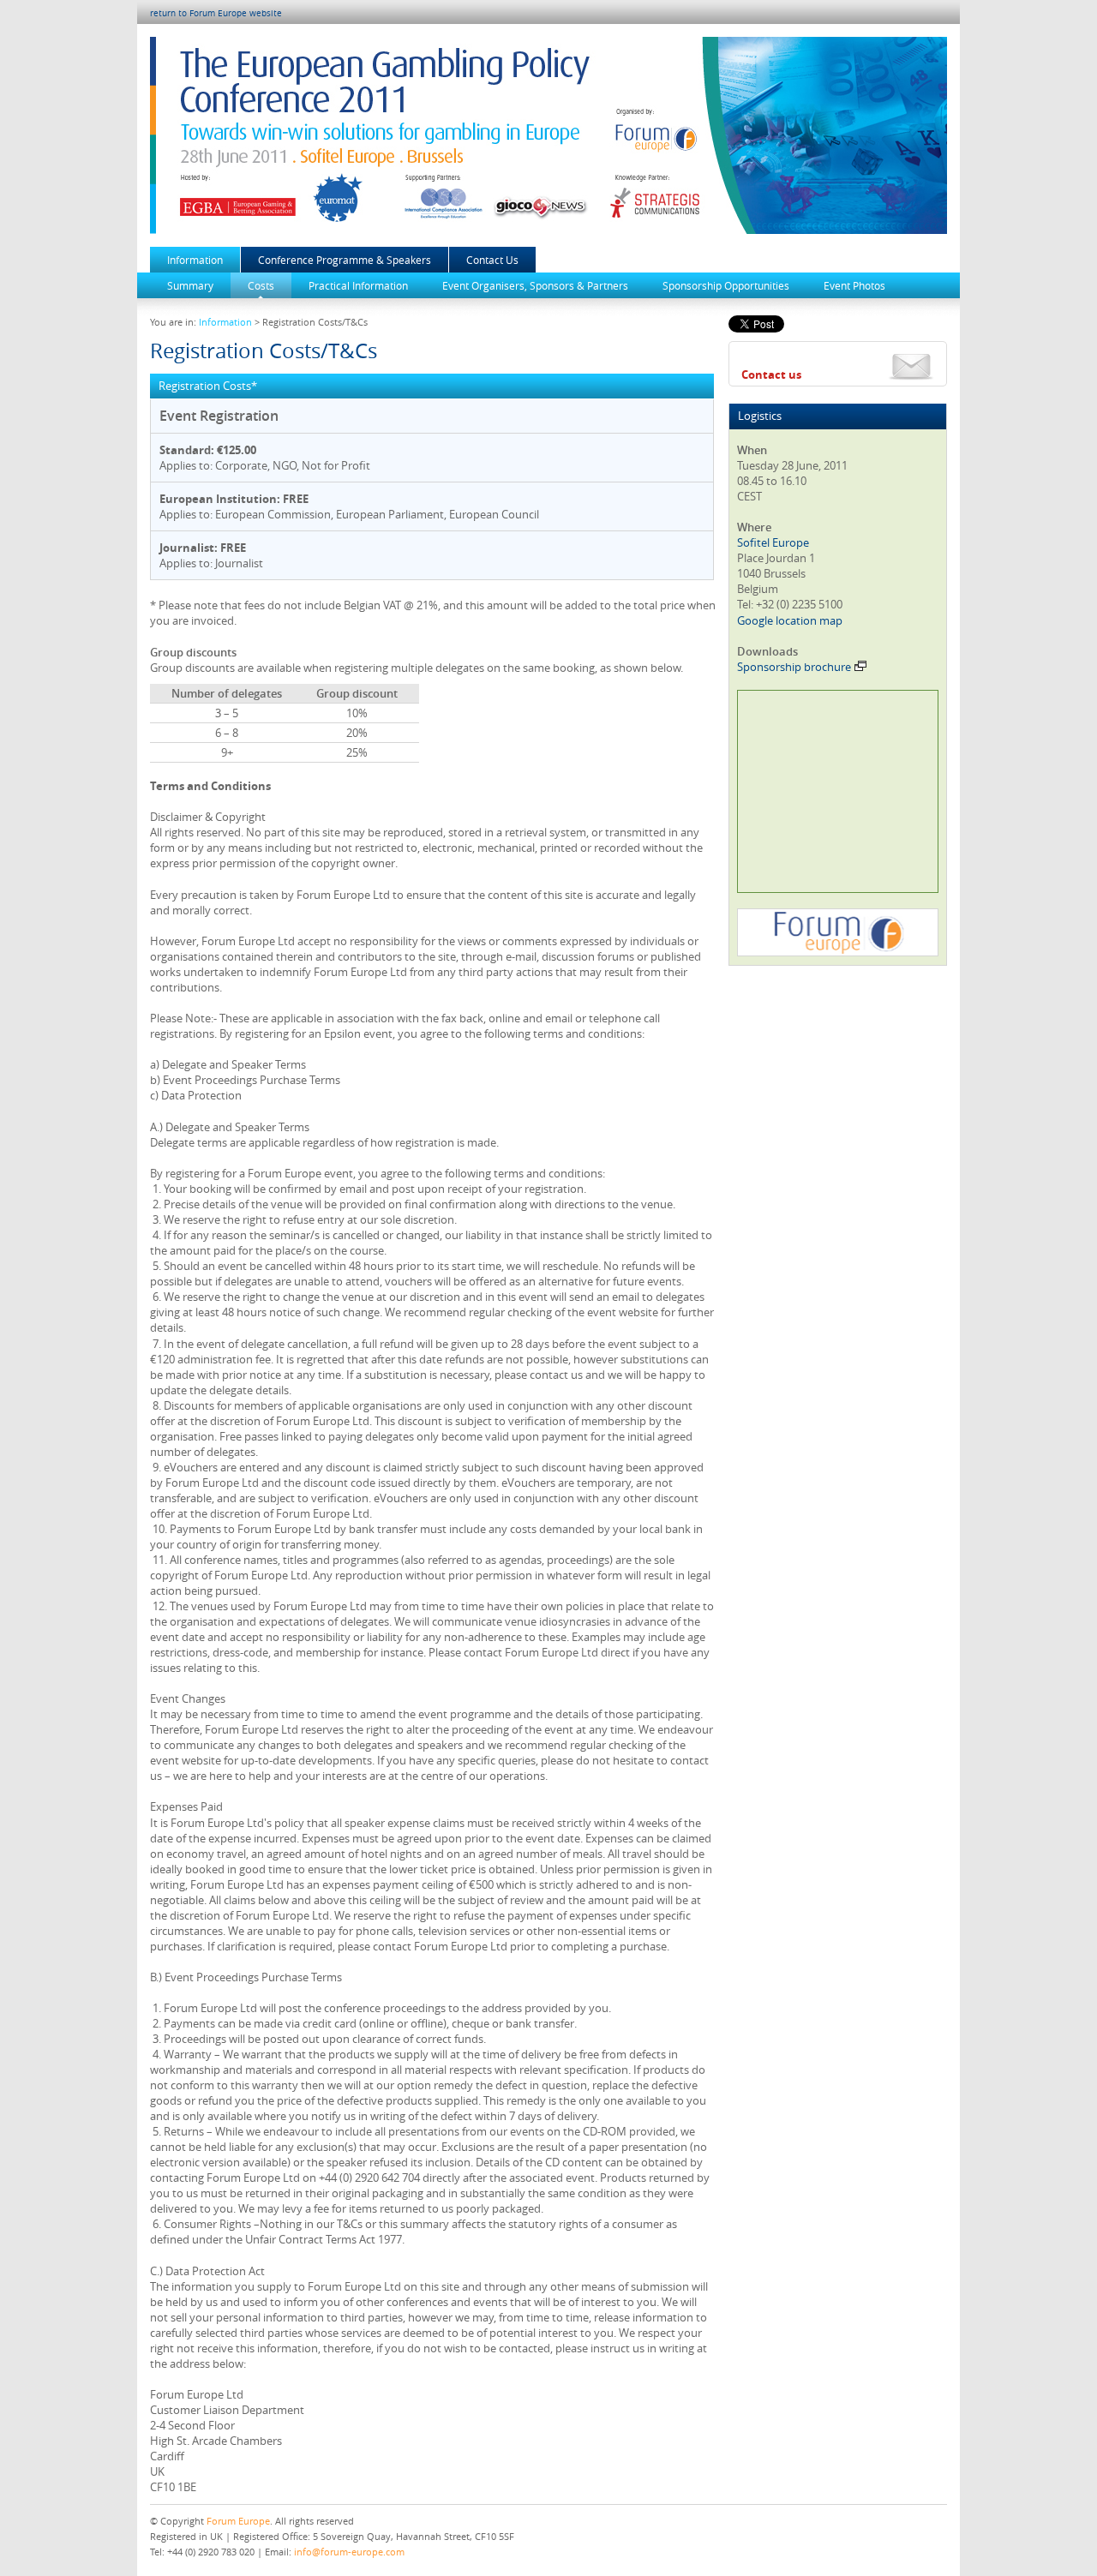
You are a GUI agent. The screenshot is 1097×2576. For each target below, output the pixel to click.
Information (195, 260)
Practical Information (358, 285)
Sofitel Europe (773, 542)
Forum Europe (238, 2521)
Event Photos (854, 285)
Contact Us (492, 260)
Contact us (771, 374)
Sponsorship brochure (794, 667)
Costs (261, 285)
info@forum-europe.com (349, 2552)
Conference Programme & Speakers (345, 260)
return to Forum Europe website (216, 13)
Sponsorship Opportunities (726, 285)
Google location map (790, 620)
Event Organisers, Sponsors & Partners (535, 285)
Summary (190, 285)
